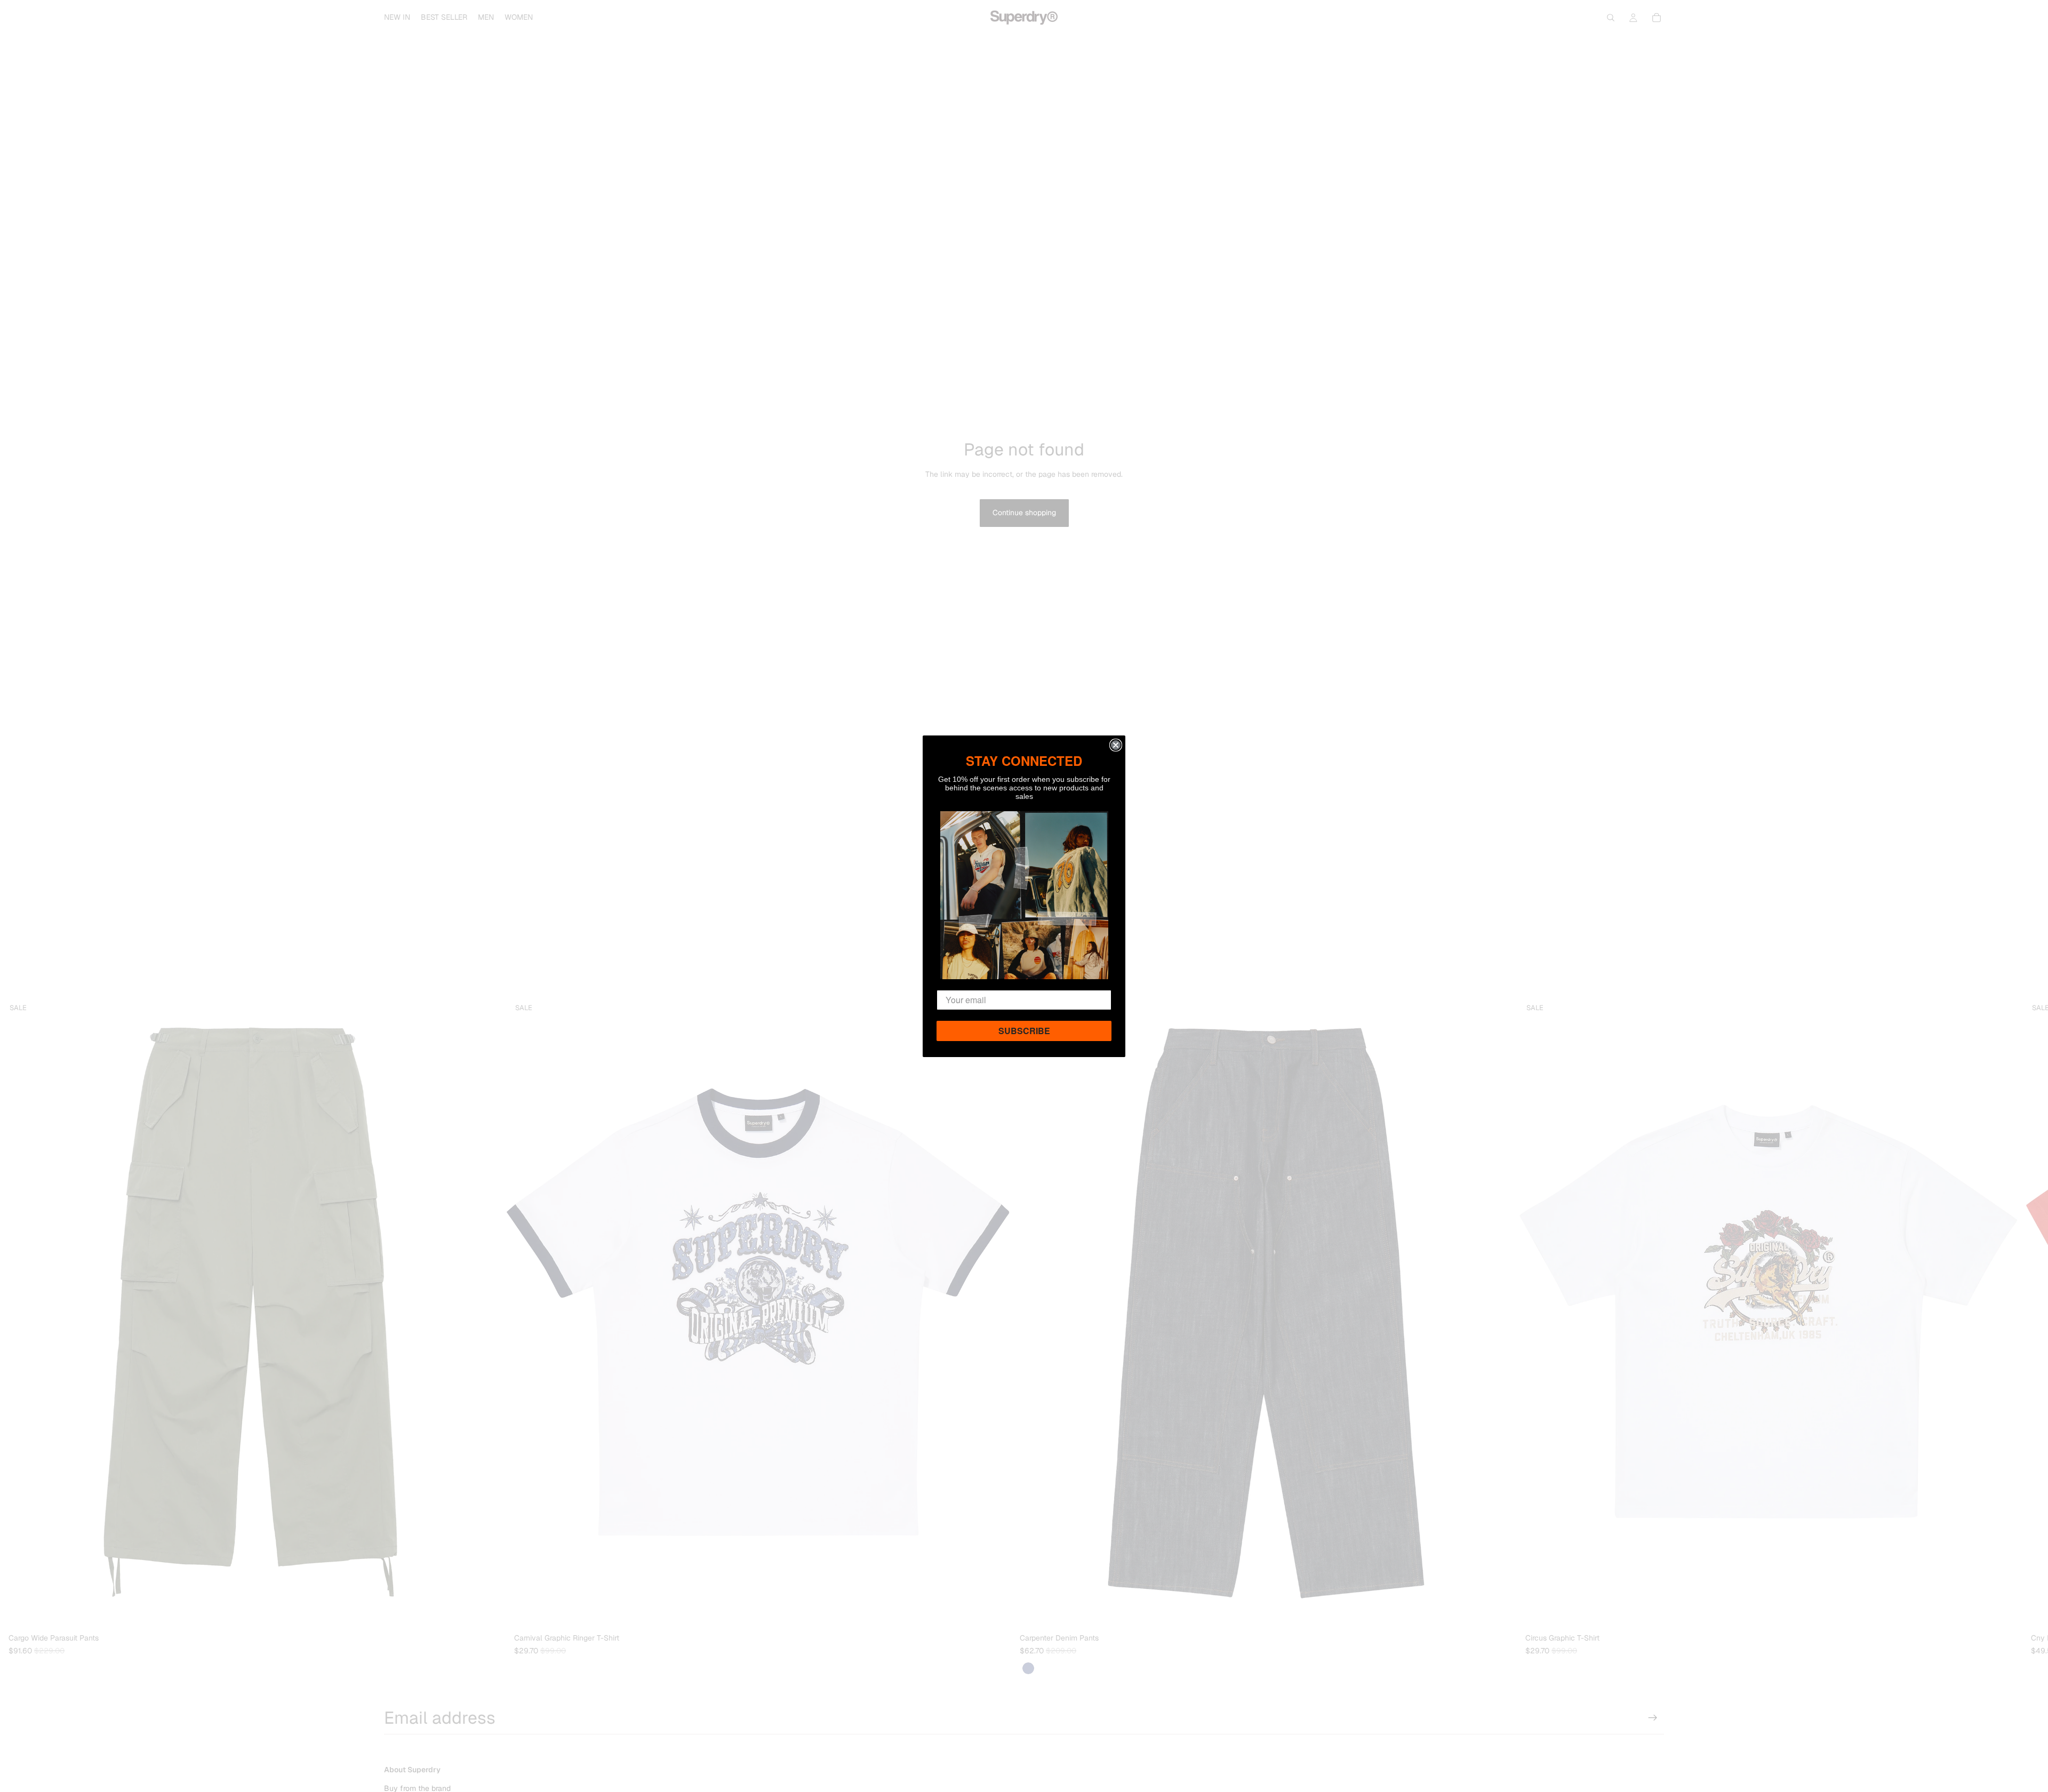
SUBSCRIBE (1024, 1031)
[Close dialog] (1116, 745)
